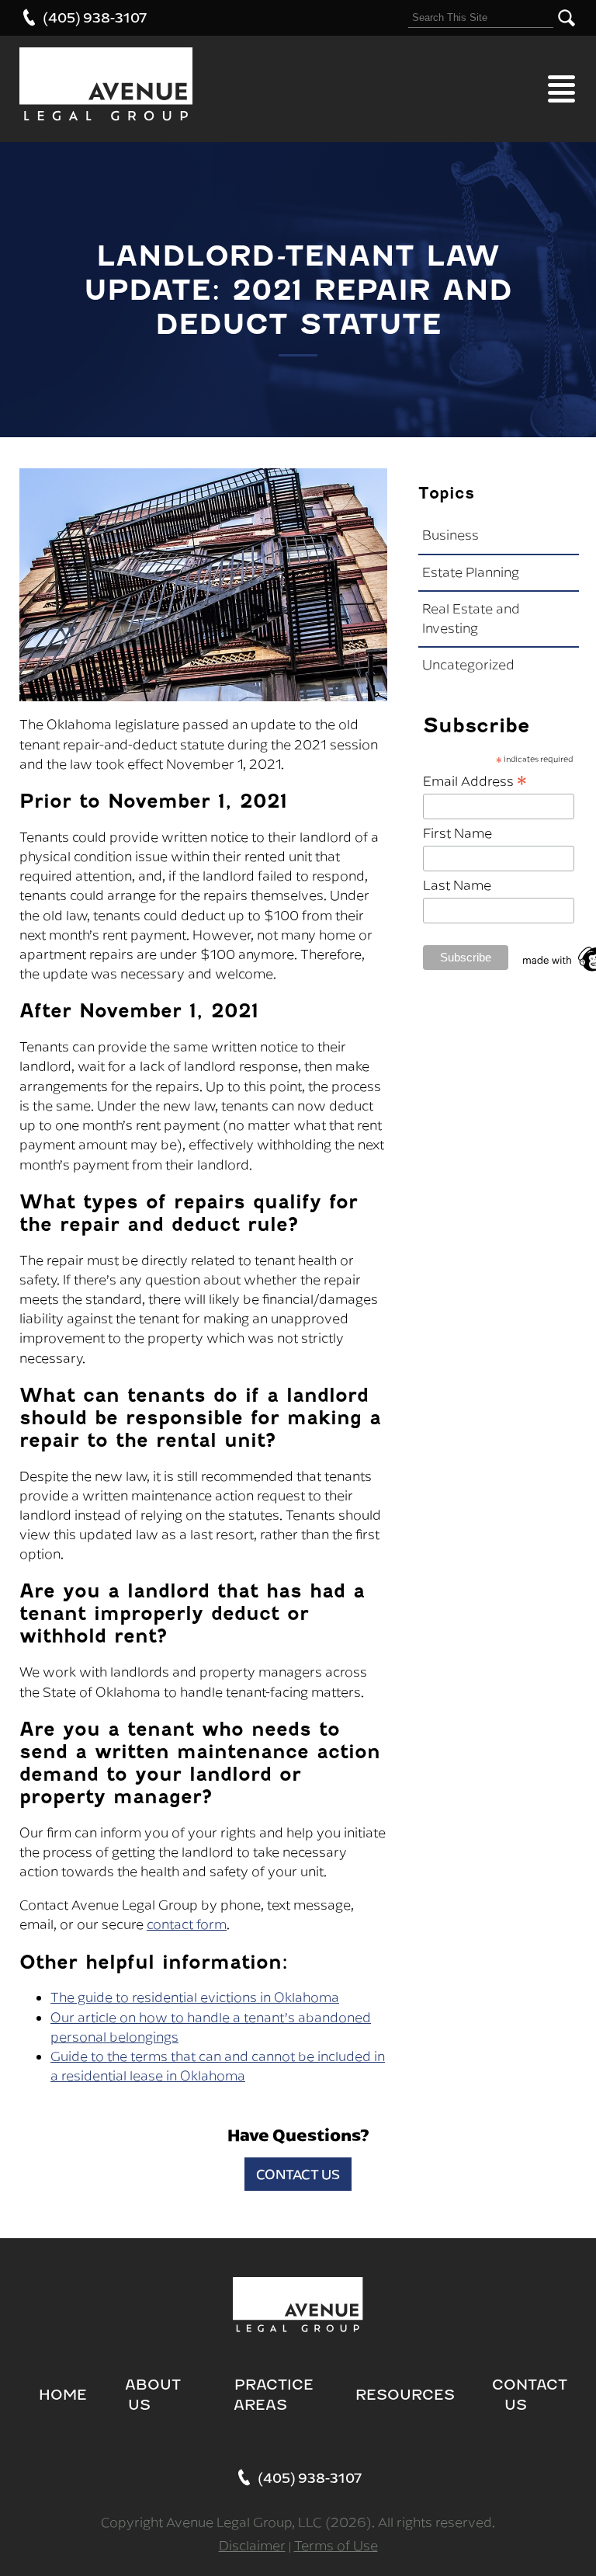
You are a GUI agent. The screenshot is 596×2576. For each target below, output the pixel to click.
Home (63, 2395)
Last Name (457, 885)
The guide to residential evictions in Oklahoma (195, 1997)
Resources (405, 2395)
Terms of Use (336, 2546)
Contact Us (298, 2174)
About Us (153, 2395)
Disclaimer (252, 2546)
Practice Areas (274, 2395)
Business (450, 535)
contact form (187, 1924)
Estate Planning (471, 572)
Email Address (475, 780)
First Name (457, 833)
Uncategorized (468, 665)
